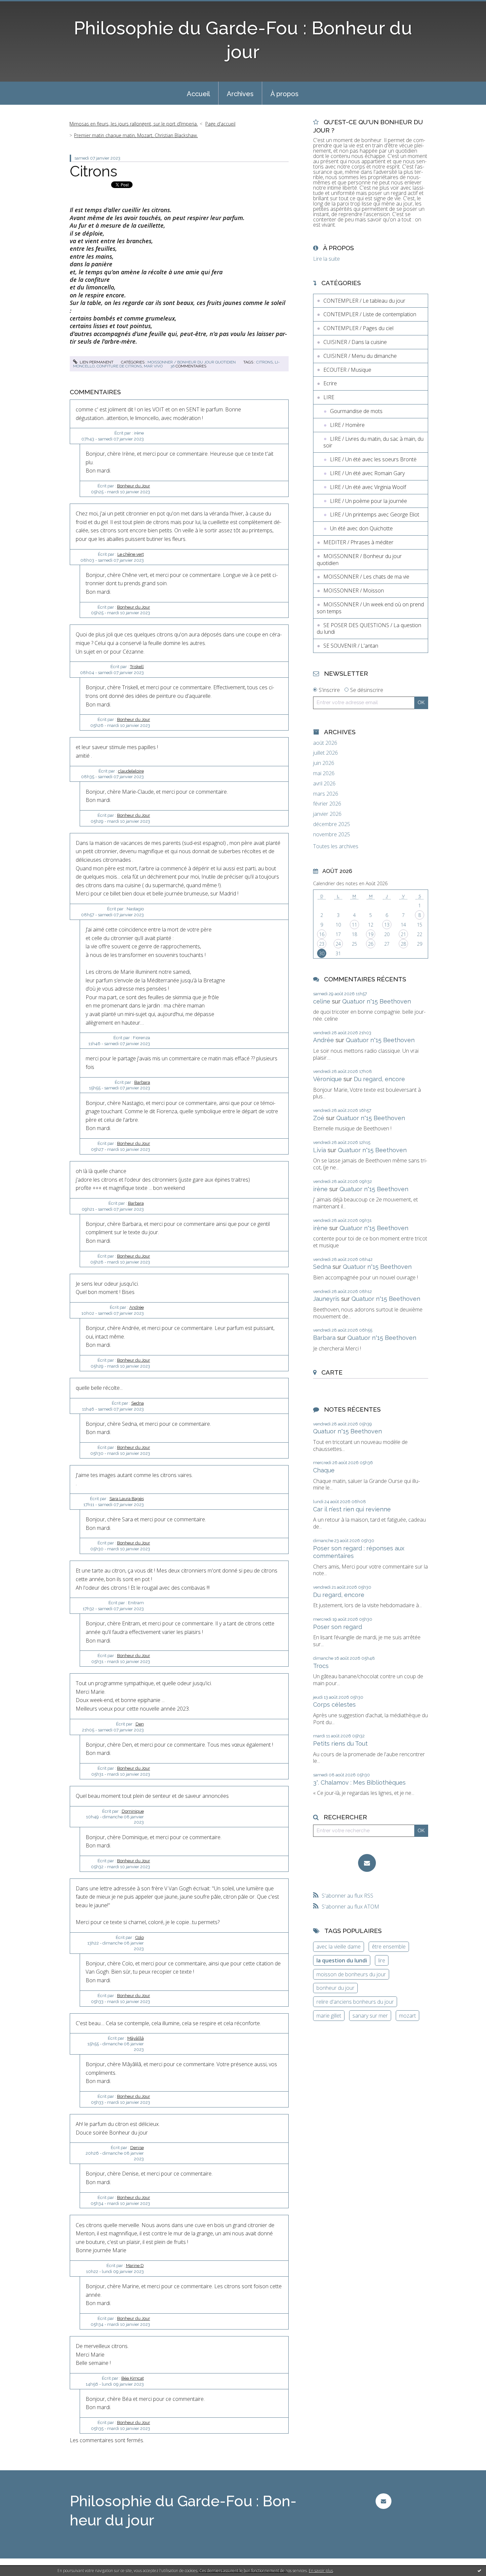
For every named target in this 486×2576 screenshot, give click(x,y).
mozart (407, 2016)
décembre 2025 (332, 824)
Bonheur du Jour (134, 486)
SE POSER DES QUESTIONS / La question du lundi (369, 629)
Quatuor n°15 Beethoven (377, 1001)
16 (322, 934)
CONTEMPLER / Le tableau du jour (364, 301)
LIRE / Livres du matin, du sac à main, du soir (373, 442)
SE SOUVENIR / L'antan (351, 646)
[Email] (367, 1863)
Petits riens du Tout (340, 1743)
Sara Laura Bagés (127, 1499)
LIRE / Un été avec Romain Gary (367, 473)
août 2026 (325, 743)
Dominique (133, 1811)
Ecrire (330, 383)
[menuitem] (198, 93)
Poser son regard (338, 1627)
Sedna (138, 1403)
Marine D (135, 2266)
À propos (284, 94)
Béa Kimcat (133, 2378)
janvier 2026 (327, 814)
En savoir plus (321, 2571)
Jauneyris (326, 1299)
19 (371, 934)
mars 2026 (326, 794)
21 (403, 934)
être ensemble (389, 1947)
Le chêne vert (131, 554)
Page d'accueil (220, 124)
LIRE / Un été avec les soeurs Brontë (373, 459)
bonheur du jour (335, 1988)
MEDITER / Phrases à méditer (358, 542)
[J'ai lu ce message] (479, 2570)
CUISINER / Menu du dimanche (360, 356)
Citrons (94, 171)
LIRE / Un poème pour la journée (368, 501)
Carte (332, 1372)
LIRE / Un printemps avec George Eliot (375, 514)
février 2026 (327, 804)
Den (140, 1724)
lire (382, 1960)
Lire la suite (326, 259)
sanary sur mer (370, 2016)
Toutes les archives (336, 846)
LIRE (329, 397)
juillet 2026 (325, 753)
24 (338, 944)
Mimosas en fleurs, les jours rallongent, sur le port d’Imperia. (134, 124)
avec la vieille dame (339, 1947)
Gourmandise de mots (356, 411)
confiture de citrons (119, 366)
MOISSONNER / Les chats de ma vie (366, 577)
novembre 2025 (332, 834)
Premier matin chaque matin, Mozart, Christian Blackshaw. (136, 135)
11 (354, 925)
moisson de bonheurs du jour (351, 1974)
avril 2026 (324, 784)
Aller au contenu (22, 6)
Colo (140, 1937)
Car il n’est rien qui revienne (352, 1509)
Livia (320, 1150)
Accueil (198, 94)
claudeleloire (131, 771)
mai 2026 (324, 773)
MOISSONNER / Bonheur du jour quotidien (192, 362)
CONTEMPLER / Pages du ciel (358, 328)
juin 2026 (324, 763)
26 (371, 944)
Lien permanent (96, 362)
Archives (240, 94)
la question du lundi (342, 1960)
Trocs (321, 1666)
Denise (137, 2148)
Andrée (137, 1307)
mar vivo (153, 366)
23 (322, 944)
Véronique (327, 1079)
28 (403, 944)
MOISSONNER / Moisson (354, 590)
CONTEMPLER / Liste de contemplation (370, 314)
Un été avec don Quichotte (361, 528)
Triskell (137, 667)
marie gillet (329, 2016)
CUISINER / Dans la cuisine (355, 342)
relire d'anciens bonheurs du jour (355, 2002)
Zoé (319, 1118)
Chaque (324, 1470)
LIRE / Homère (347, 425)
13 (387, 925)
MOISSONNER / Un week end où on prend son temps (370, 608)
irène (320, 1189)
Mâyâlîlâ (136, 2038)
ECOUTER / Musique (347, 370)
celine (322, 1001)
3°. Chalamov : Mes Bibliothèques (359, 1782)
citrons (264, 362)
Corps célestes (334, 1705)
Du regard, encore (379, 1079)
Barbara (142, 1082)
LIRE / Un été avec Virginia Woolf (368, 487)
